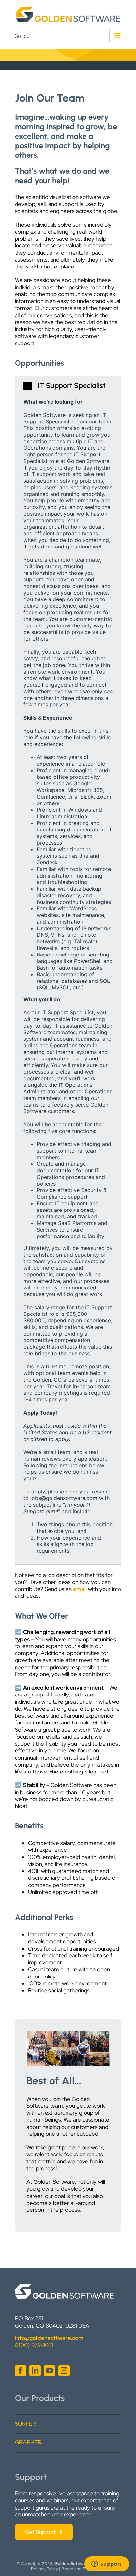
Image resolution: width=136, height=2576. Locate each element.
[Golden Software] (64, 2287)
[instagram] (64, 2371)
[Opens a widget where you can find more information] (107, 2564)
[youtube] (50, 2371)
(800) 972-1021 (34, 2345)
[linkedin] (35, 2371)
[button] (68, 386)
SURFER (25, 2424)
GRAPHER (28, 2442)
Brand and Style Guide (83, 2569)
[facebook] (20, 2371)
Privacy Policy (45, 2569)
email (80, 1589)
